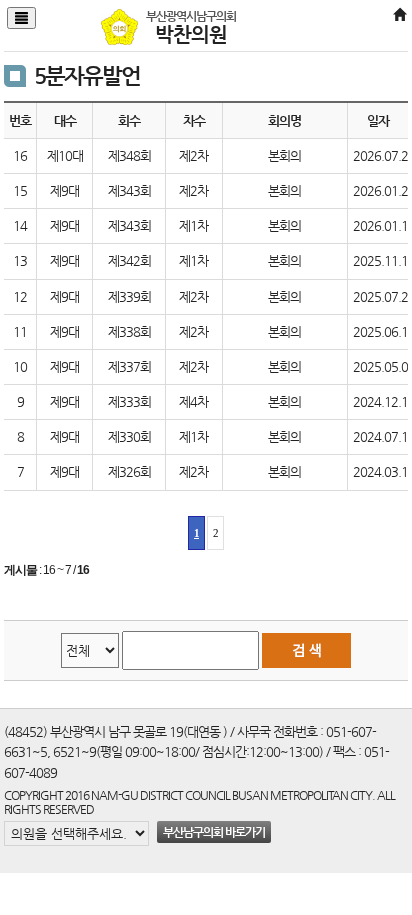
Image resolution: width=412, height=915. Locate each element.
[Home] (399, 15)
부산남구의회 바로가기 (214, 832)
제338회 (129, 331)
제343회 (129, 190)
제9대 (64, 190)
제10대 (65, 155)
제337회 (129, 366)
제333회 (129, 401)
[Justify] (21, 18)
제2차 (193, 155)
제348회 (129, 155)
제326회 (129, 471)
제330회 (129, 436)
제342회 (129, 260)
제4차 (193, 401)
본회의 (284, 155)
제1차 (193, 225)
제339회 (129, 296)
